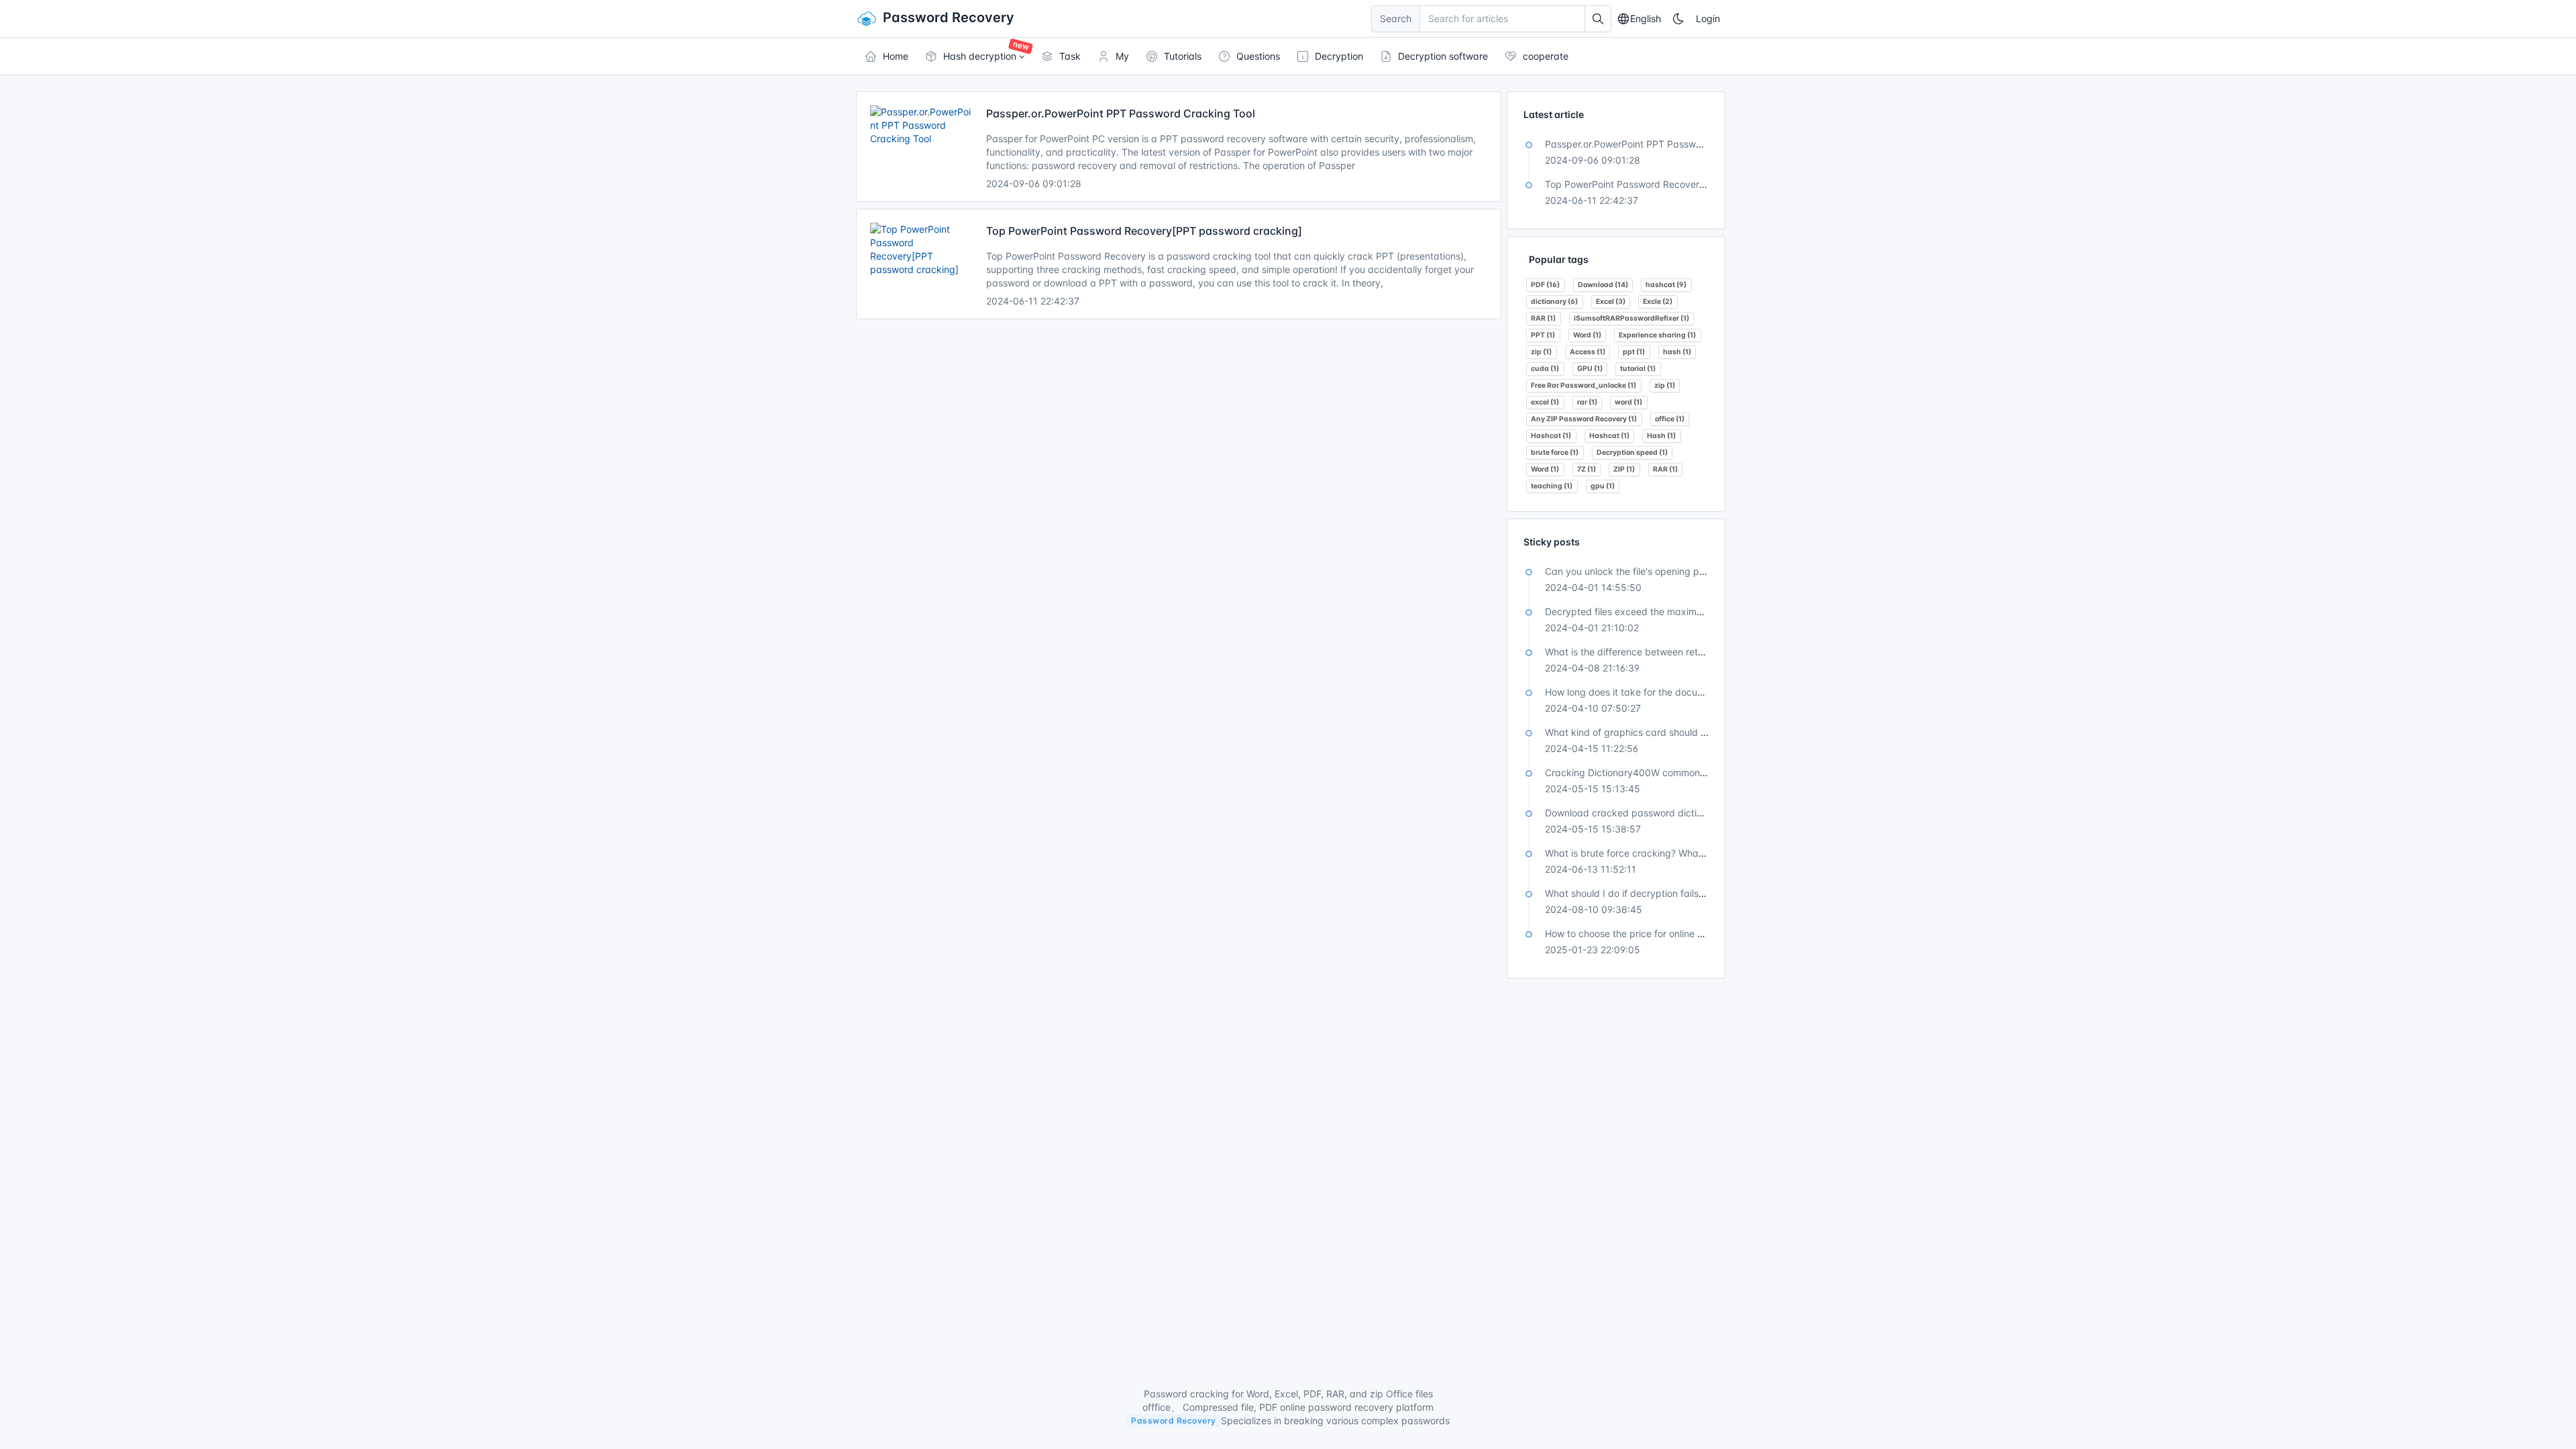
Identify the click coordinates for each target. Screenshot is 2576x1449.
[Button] (1598, 19)
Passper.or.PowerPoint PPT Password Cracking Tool (1121, 113)
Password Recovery (949, 17)
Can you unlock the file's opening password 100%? (1657, 571)
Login (1708, 18)
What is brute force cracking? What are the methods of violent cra (1691, 853)
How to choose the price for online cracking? (1643, 933)
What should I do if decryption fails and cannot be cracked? (1678, 893)
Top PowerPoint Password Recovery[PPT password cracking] (1144, 231)
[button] (974, 56)
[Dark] (1678, 19)
